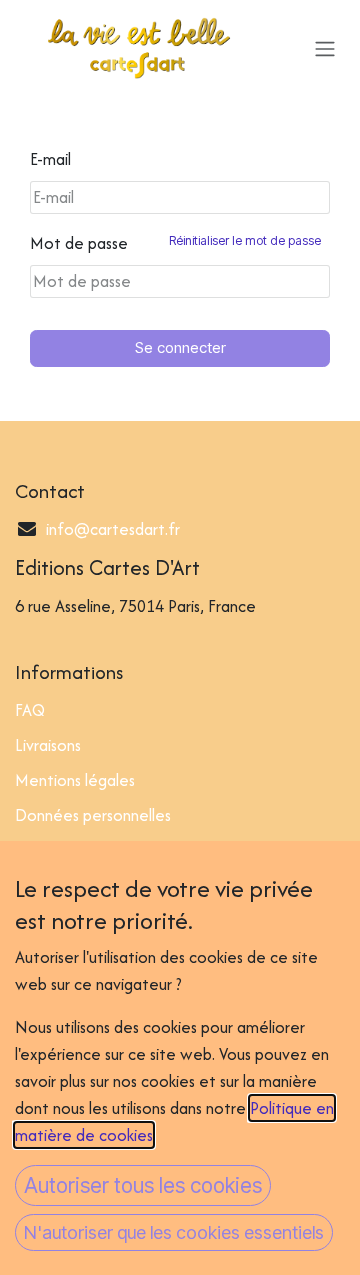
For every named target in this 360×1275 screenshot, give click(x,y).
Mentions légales (75, 780)
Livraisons (48, 745)
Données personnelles (93, 815)
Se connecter (180, 347)
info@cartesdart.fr (113, 529)
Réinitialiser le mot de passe (245, 240)
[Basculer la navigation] (325, 48)
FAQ (30, 710)
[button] (143, 1185)
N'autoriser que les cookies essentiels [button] (174, 1232)
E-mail (50, 159)
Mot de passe (175, 243)
